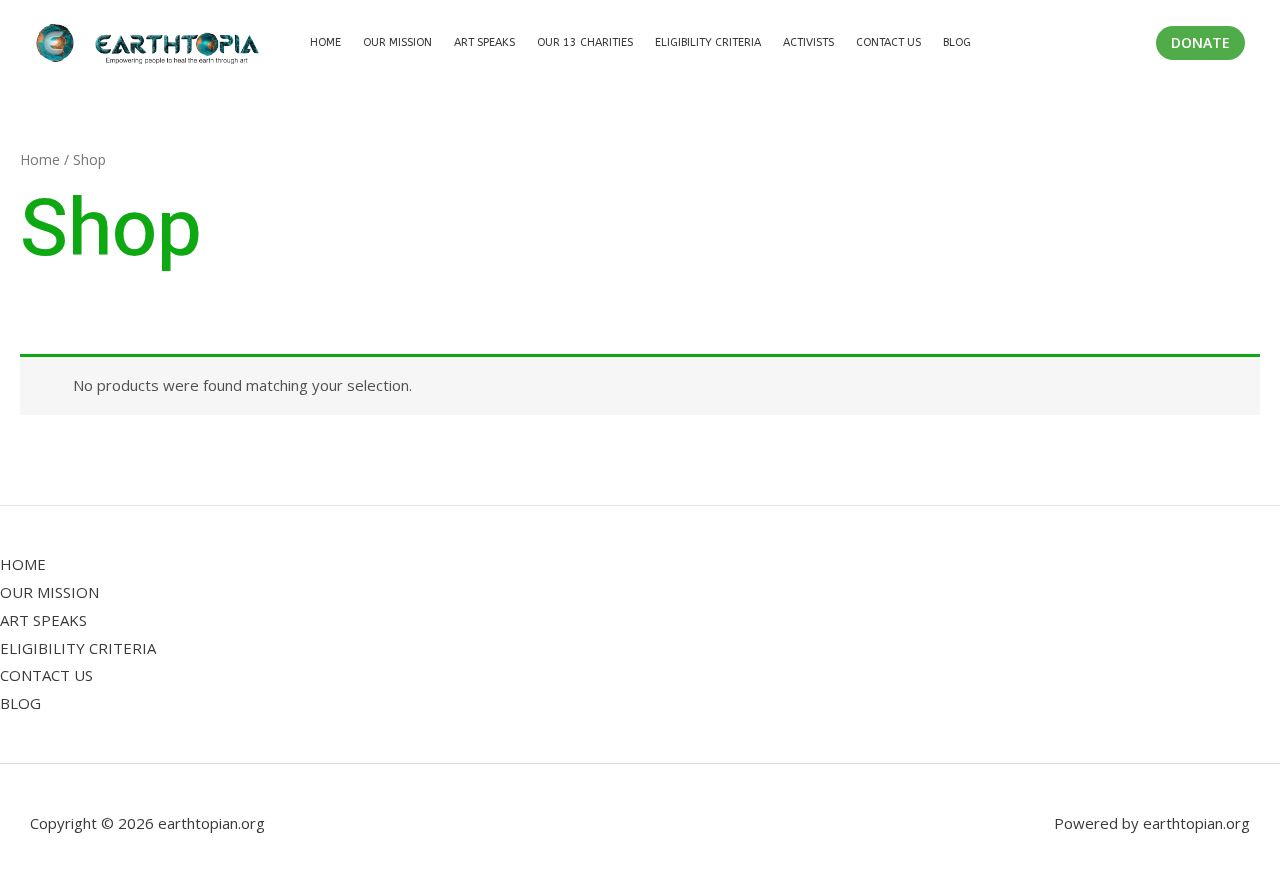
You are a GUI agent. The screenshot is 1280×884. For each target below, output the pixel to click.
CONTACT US (888, 42)
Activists (808, 42)
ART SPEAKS (43, 620)
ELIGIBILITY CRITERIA (708, 42)
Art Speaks (484, 42)
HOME (23, 564)
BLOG (957, 42)
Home (325, 42)
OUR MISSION (397, 42)
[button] (1200, 43)
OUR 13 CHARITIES (585, 42)
